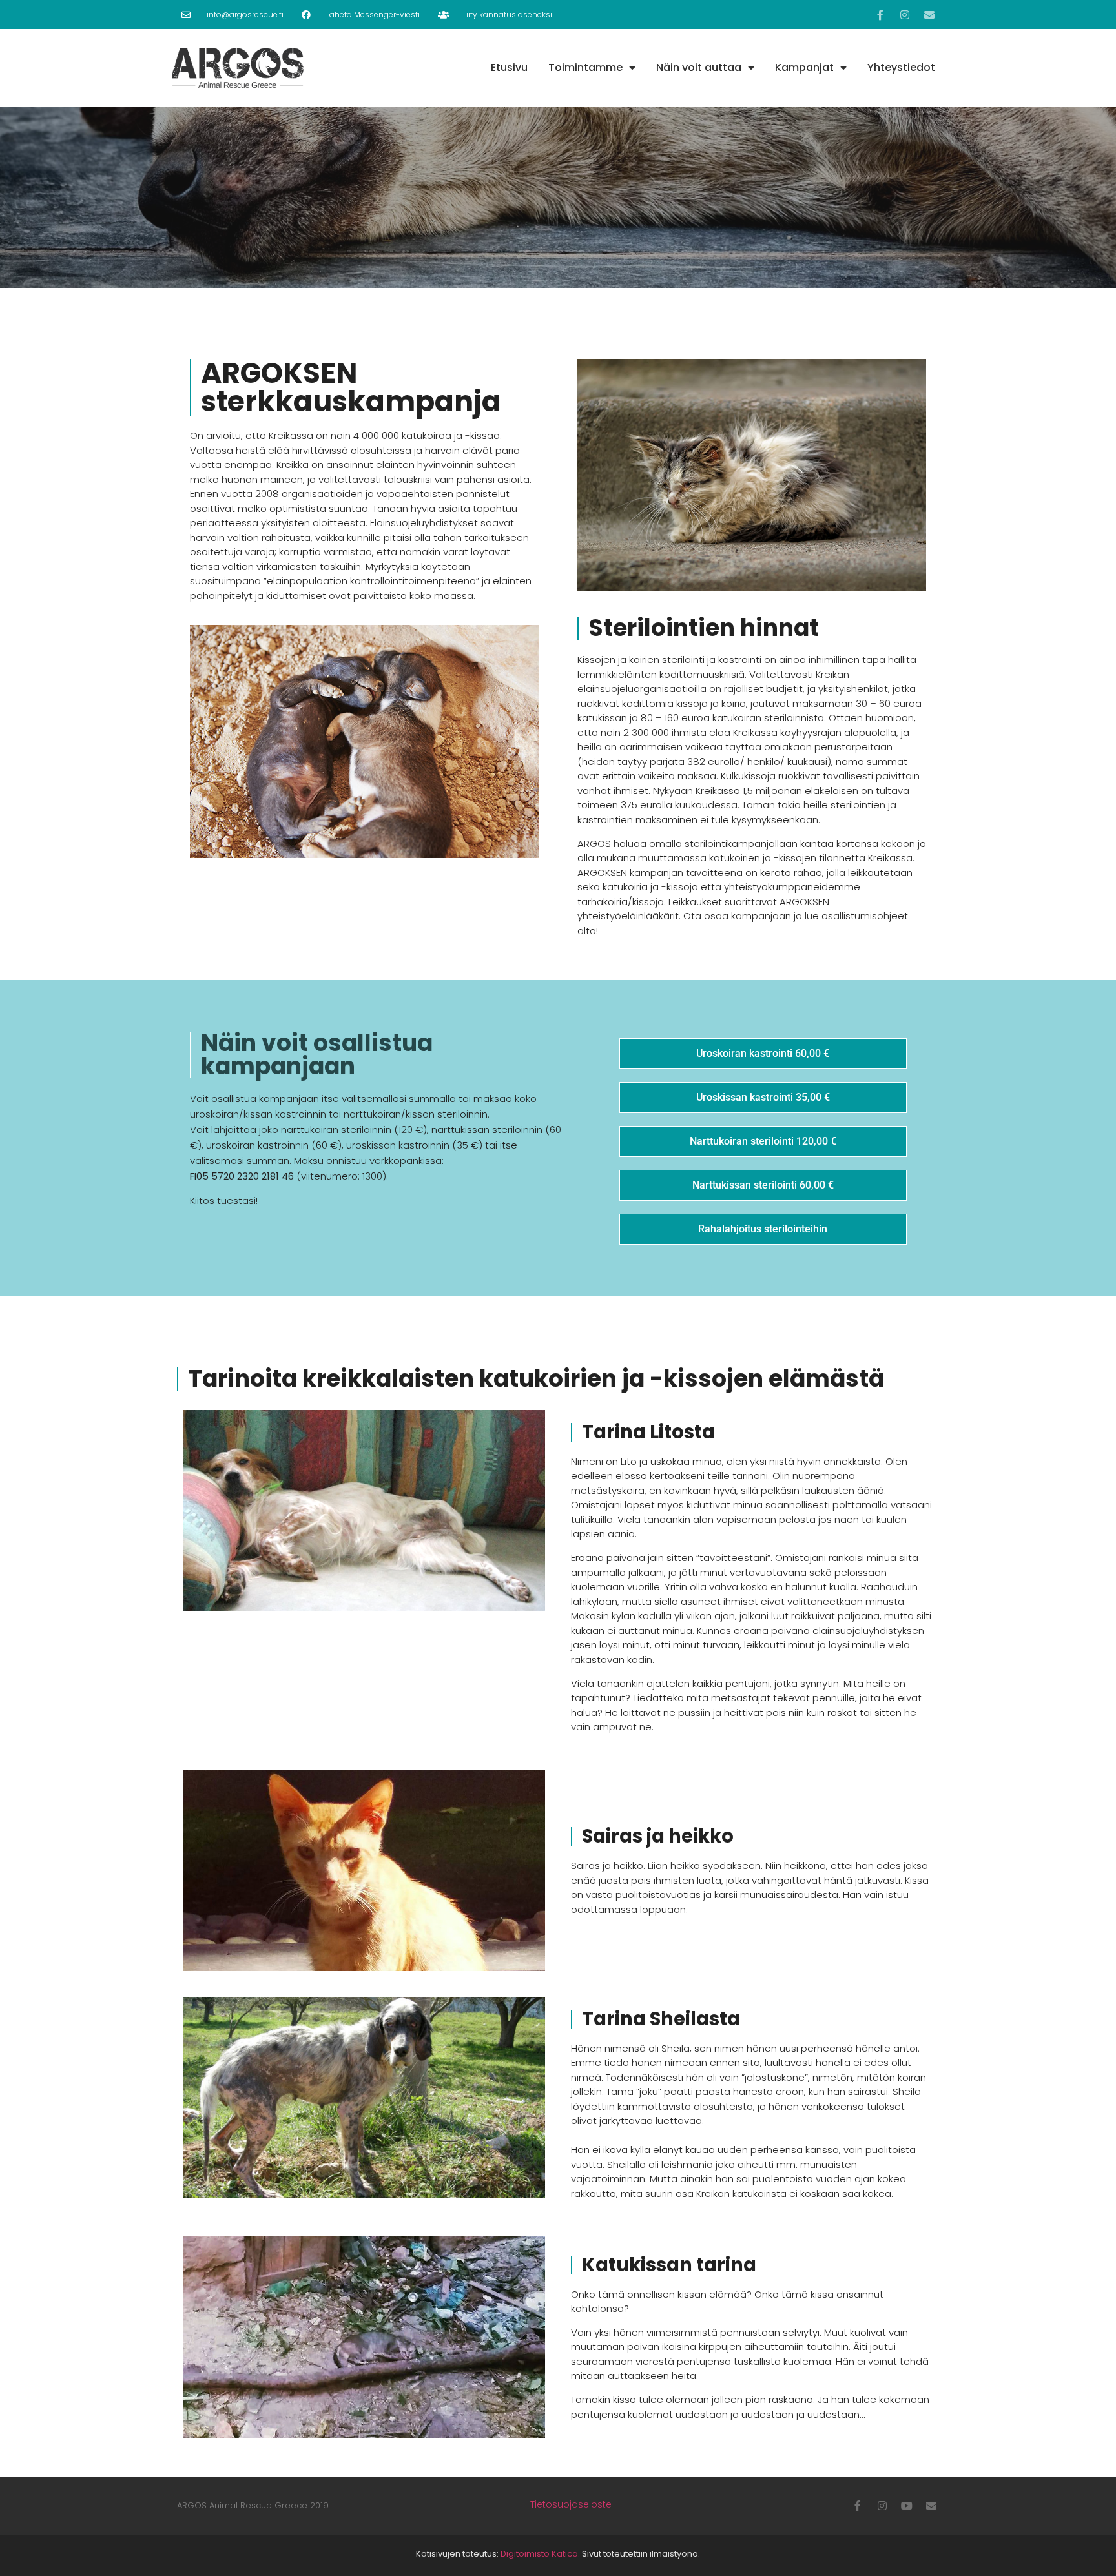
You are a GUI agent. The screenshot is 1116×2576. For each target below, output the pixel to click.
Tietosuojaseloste (571, 2504)
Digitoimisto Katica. (540, 2554)
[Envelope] (929, 15)
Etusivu (509, 67)
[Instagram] (905, 15)
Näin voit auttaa (699, 67)
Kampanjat (804, 67)
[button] (763, 1054)
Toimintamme (585, 67)
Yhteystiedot (901, 67)
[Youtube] (907, 2506)
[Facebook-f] (880, 15)
